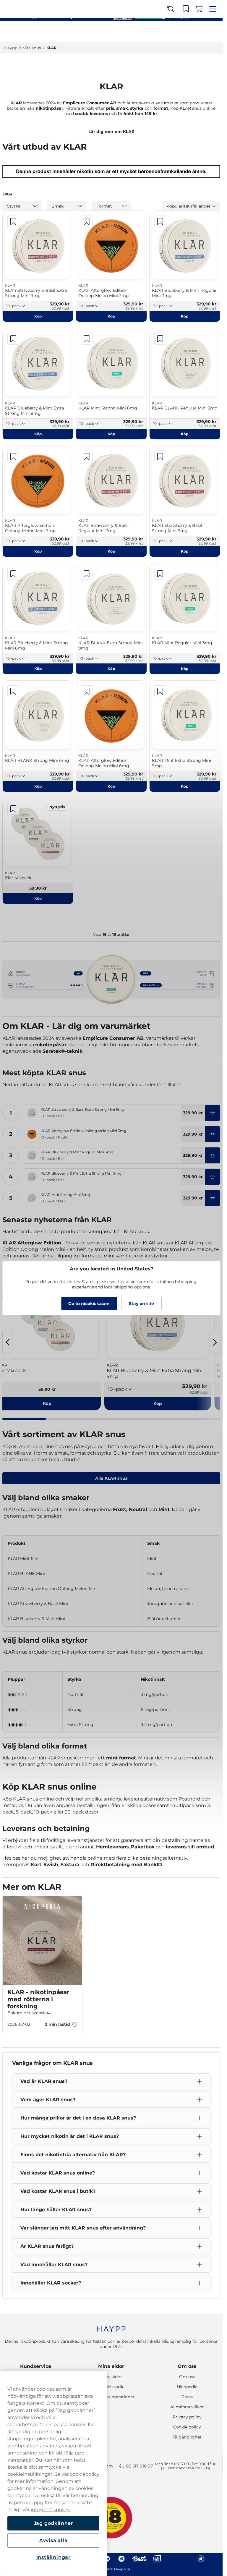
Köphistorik (111, 2387)
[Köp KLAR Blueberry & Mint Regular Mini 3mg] (213, 1155)
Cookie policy (187, 2427)
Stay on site (141, 1304)
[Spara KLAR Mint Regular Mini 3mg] (160, 574)
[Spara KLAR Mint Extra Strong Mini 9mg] (160, 691)
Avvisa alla (53, 2540)
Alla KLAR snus (111, 1478)
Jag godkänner (53, 2523)
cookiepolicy (85, 2474)
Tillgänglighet (187, 2437)
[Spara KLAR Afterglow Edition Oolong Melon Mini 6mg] (87, 691)
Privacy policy (187, 2417)
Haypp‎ (11, 48)
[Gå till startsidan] (26, 32)
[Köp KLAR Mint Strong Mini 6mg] (213, 1198)
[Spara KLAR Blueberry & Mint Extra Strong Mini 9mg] (13, 339)
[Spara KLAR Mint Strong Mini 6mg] (87, 339)
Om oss (187, 2366)
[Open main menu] (214, 32)
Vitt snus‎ (32, 48)
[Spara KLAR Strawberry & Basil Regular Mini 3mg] (87, 456)
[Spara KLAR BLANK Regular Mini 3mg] (160, 339)
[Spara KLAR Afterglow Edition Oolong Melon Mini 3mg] (87, 221)
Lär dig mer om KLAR (111, 132)
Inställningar (53, 2557)
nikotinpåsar (50, 108)
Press (187, 2397)
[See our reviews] (151, 17)
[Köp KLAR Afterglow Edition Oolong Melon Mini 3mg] (213, 1134)
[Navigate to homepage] (111, 2326)
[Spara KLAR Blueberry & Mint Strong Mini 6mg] (13, 574)
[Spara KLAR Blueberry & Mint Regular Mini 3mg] (160, 221)
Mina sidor (111, 2366)
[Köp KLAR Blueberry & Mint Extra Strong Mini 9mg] (213, 1177)
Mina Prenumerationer (111, 2397)
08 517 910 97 (139, 2466)
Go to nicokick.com (89, 1304)
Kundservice (36, 2366)
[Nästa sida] (215, 1342)
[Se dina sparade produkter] (188, 32)
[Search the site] (175, 32)
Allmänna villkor (187, 2407)
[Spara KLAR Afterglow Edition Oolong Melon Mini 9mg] (13, 456)
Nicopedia (187, 2387)
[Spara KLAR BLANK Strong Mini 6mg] (13, 691)
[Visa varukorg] (201, 32)
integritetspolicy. (51, 2510)
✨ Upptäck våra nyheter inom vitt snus (109, 6)
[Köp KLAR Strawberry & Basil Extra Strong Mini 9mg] (213, 1113)
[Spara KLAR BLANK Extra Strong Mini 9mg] (87, 574)
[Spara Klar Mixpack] (13, 809)
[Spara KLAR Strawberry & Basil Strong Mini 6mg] (160, 456)
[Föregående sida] (8, 1342)
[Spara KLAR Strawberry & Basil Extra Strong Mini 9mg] (13, 221)
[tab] (24, 1419)
